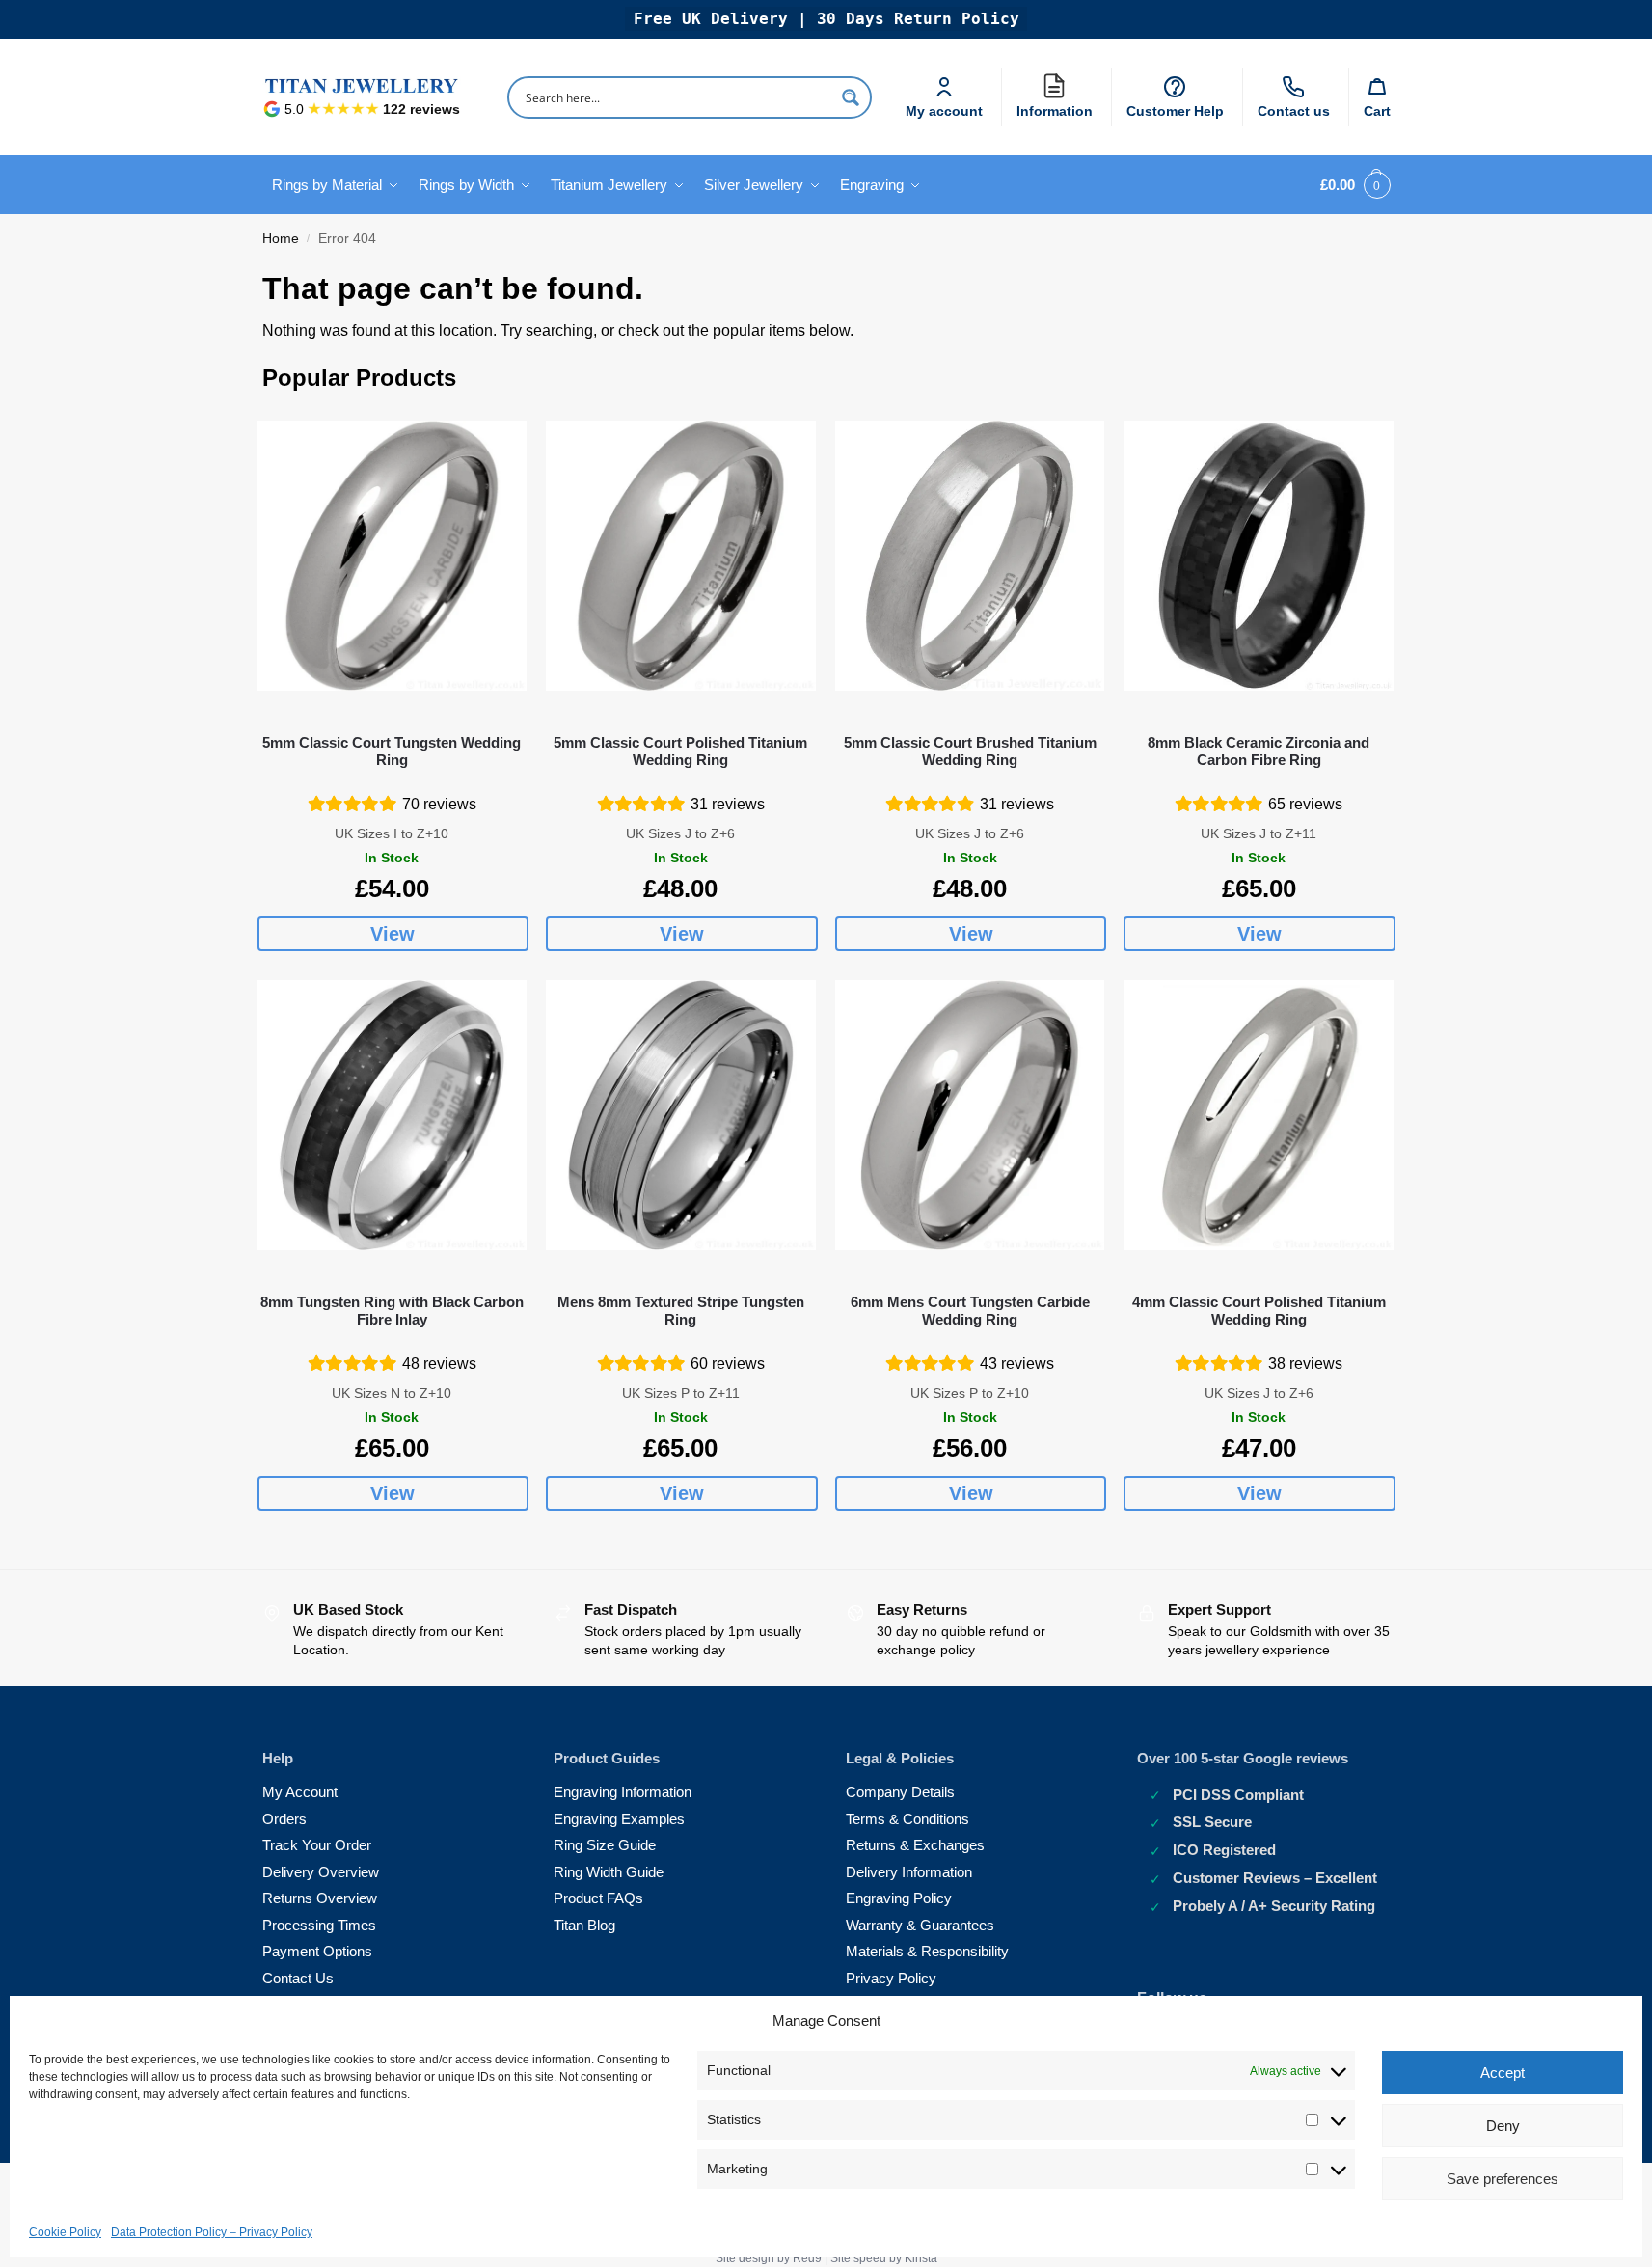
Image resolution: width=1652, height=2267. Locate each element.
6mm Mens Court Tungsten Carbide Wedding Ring (970, 1311)
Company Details (900, 1792)
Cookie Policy (65, 2232)
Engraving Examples (619, 1819)
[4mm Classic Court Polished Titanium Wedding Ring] (1259, 1115)
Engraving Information (623, 1792)
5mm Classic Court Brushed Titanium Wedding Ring (970, 751)
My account (944, 111)
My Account (300, 1792)
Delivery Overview (321, 1872)
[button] (1352, 185)
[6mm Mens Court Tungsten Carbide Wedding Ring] (970, 1115)
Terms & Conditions (907, 1819)
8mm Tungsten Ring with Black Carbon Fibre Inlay (392, 1311)
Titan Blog (584, 1925)
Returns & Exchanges (915, 1845)
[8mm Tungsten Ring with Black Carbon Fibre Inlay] (393, 1115)
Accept (1503, 2073)
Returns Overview (320, 1898)
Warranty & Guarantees (920, 1925)
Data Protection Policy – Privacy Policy (212, 2232)
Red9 (807, 2258)
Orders (284, 1819)
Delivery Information (909, 1872)
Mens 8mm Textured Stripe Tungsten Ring (681, 1311)
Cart (1377, 111)
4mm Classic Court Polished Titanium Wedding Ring (1259, 1311)
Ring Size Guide (605, 1845)
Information (1059, 107)
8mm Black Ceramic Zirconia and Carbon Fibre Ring (1259, 751)
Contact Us (298, 1978)
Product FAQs (598, 1898)
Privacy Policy (891, 1978)
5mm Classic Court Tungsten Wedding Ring (392, 751)
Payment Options (317, 1951)
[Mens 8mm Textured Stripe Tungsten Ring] (681, 1115)
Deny (1503, 2126)
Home (281, 239)
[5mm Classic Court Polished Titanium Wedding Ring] (681, 556)
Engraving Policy (899, 1898)
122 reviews (421, 109)
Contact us (1294, 111)
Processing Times (319, 1925)
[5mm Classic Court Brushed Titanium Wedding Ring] (970, 556)
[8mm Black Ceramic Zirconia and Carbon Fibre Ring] (1259, 556)
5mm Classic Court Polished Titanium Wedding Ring (680, 751)
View (393, 934)
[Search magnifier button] (851, 97)
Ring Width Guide (609, 1872)
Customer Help (1175, 111)
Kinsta (921, 2258)
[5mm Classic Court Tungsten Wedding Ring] (393, 556)
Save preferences (1503, 2179)
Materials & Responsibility (927, 1951)
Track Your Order (317, 1845)
